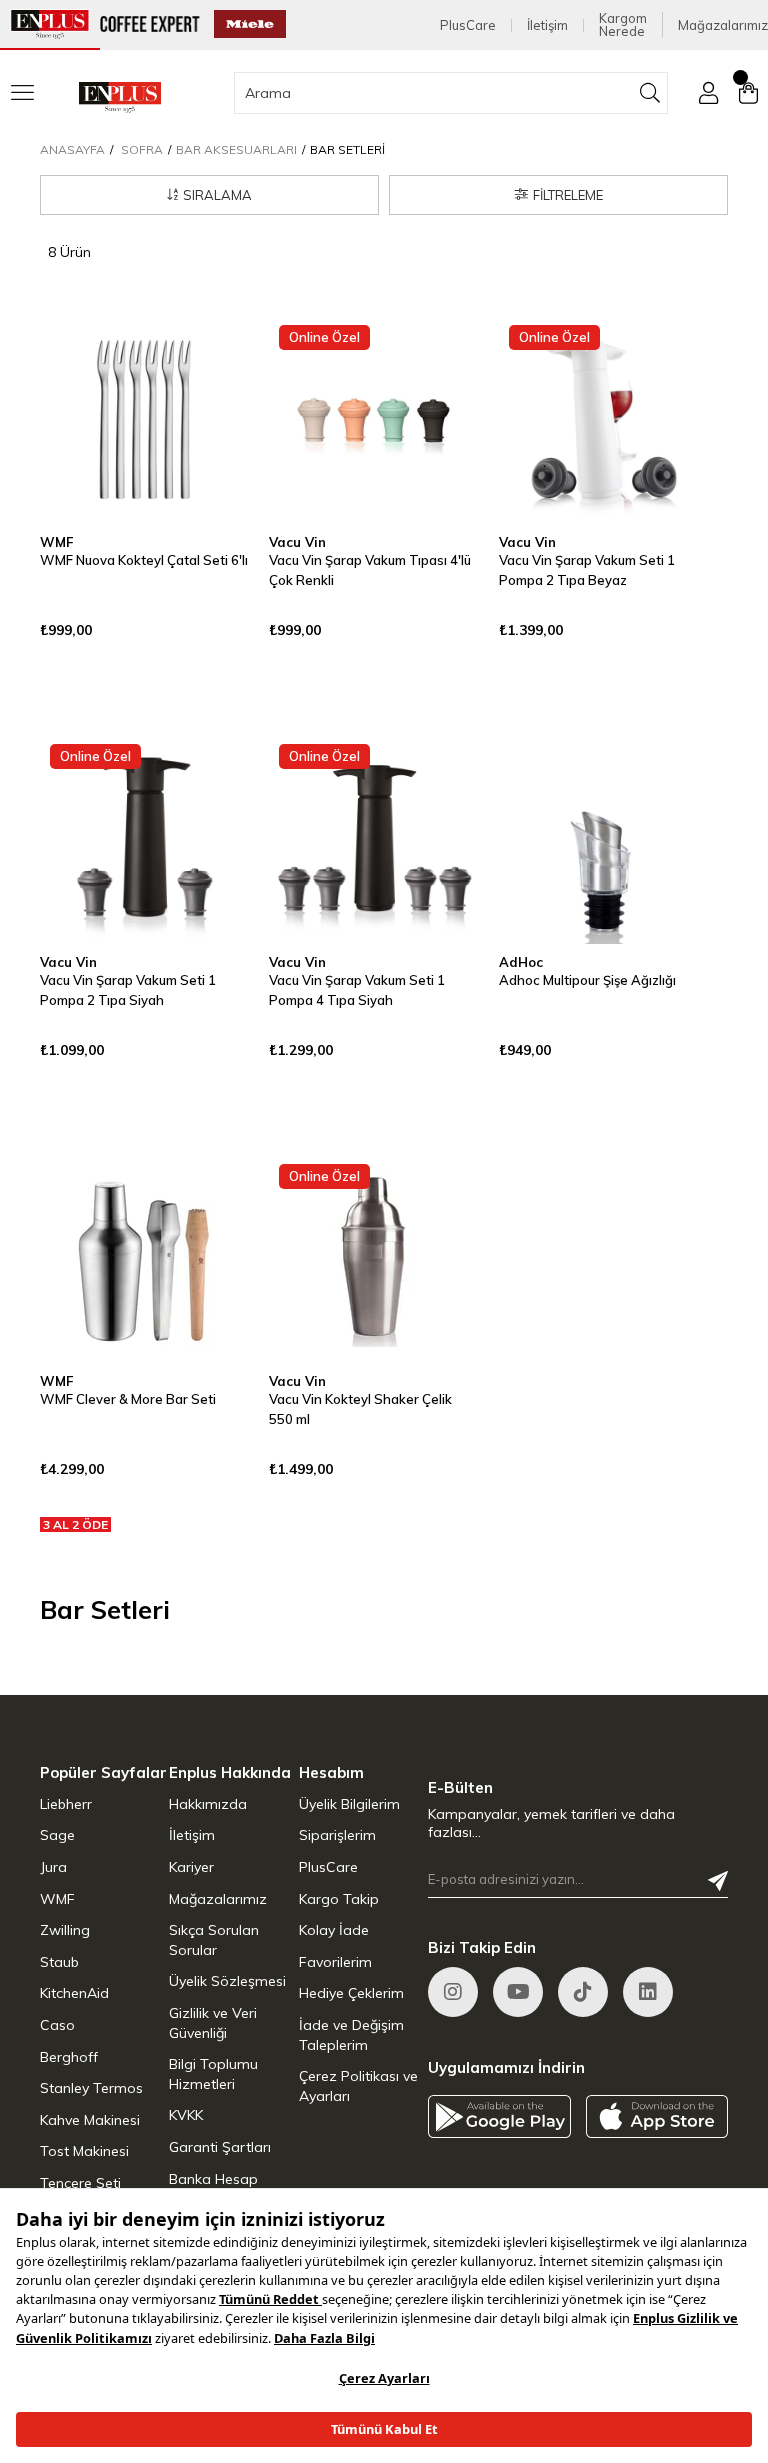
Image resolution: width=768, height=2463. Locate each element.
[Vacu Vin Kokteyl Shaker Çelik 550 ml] (373, 1258)
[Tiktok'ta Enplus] (583, 1992)
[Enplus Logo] (120, 97)
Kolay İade (334, 1930)
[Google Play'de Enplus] (499, 2116)
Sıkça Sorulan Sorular (214, 1940)
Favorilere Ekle (209, 355)
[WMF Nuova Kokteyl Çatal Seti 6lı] (144, 419)
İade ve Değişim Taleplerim (351, 2035)
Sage (57, 1835)
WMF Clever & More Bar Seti (128, 1399)
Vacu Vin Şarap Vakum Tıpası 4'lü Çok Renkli (370, 570)
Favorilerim (335, 1962)
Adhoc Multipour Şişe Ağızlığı (587, 980)
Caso (57, 2025)
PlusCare (468, 25)
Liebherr (66, 1804)
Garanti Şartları (220, 2147)
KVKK (186, 2115)
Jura (53, 1867)
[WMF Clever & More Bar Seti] (144, 1258)
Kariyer (191, 1867)
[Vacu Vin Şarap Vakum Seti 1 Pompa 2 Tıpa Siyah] (144, 838)
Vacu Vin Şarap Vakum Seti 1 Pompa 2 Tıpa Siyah (128, 990)
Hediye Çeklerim (351, 1993)
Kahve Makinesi (90, 2120)
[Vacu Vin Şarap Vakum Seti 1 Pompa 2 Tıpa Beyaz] (603, 419)
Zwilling (65, 1930)
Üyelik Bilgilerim (349, 1804)
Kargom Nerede (623, 25)
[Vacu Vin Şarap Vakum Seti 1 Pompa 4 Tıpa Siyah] (373, 838)
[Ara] (650, 93)
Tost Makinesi (84, 2151)
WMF (57, 1899)
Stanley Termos (91, 2088)
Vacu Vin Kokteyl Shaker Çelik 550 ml (360, 1409)
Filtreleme (568, 195)
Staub (59, 1962)
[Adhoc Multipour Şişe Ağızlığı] (603, 838)
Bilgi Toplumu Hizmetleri (213, 2074)
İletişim (547, 25)
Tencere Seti (80, 2183)
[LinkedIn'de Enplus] (518, 1992)
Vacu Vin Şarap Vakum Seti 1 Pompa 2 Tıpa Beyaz (587, 570)
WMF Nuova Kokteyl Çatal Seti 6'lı (144, 560)
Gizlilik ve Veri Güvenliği (213, 2023)
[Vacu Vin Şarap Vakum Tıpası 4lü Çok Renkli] (373, 419)
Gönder (718, 1881)
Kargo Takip (339, 1899)
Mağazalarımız (723, 25)
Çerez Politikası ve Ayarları (358, 2086)
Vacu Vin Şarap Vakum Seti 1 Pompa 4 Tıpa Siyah (357, 990)
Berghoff (69, 2057)
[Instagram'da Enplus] (453, 1992)
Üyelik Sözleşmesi (227, 1981)
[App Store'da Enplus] (657, 2116)
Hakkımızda (208, 1804)
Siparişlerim (337, 1835)
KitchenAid (74, 1993)
